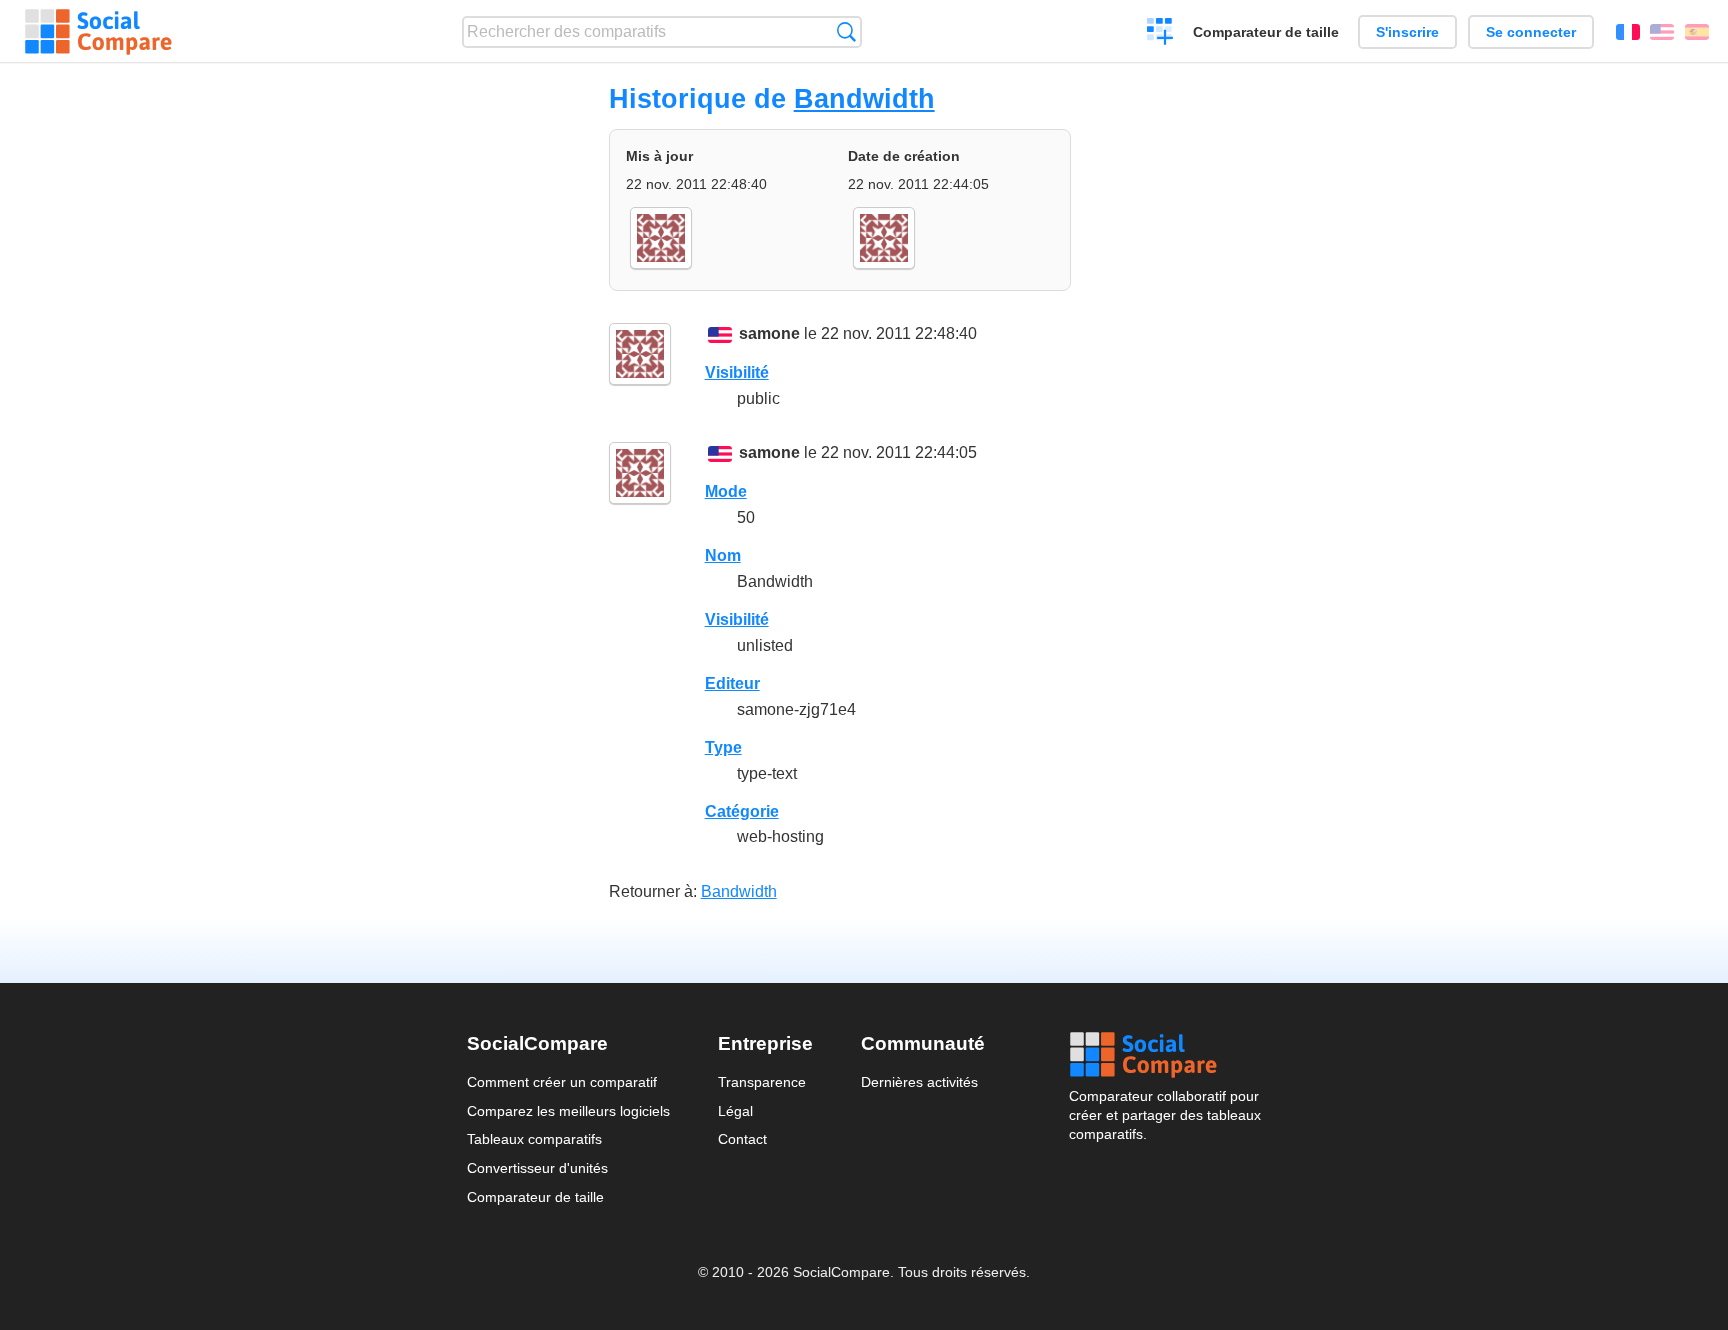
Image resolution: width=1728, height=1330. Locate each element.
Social (1165, 1055)
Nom (723, 555)
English (1662, 32)
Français (1628, 32)
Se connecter (1531, 32)
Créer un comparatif (1160, 34)
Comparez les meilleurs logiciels (568, 1111)
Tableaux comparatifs (534, 1139)
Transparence (762, 1082)
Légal (735, 1111)
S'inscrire (1407, 32)
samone (769, 333)
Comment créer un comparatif (562, 1082)
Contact (742, 1139)
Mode (726, 491)
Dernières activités (919, 1082)
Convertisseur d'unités (537, 1168)
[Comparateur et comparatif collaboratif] (98, 32)
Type (723, 747)
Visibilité (737, 372)
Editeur (732, 683)
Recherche (846, 31)
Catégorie (742, 811)
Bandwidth (864, 98)
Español (1697, 32)
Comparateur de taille (1266, 32)
